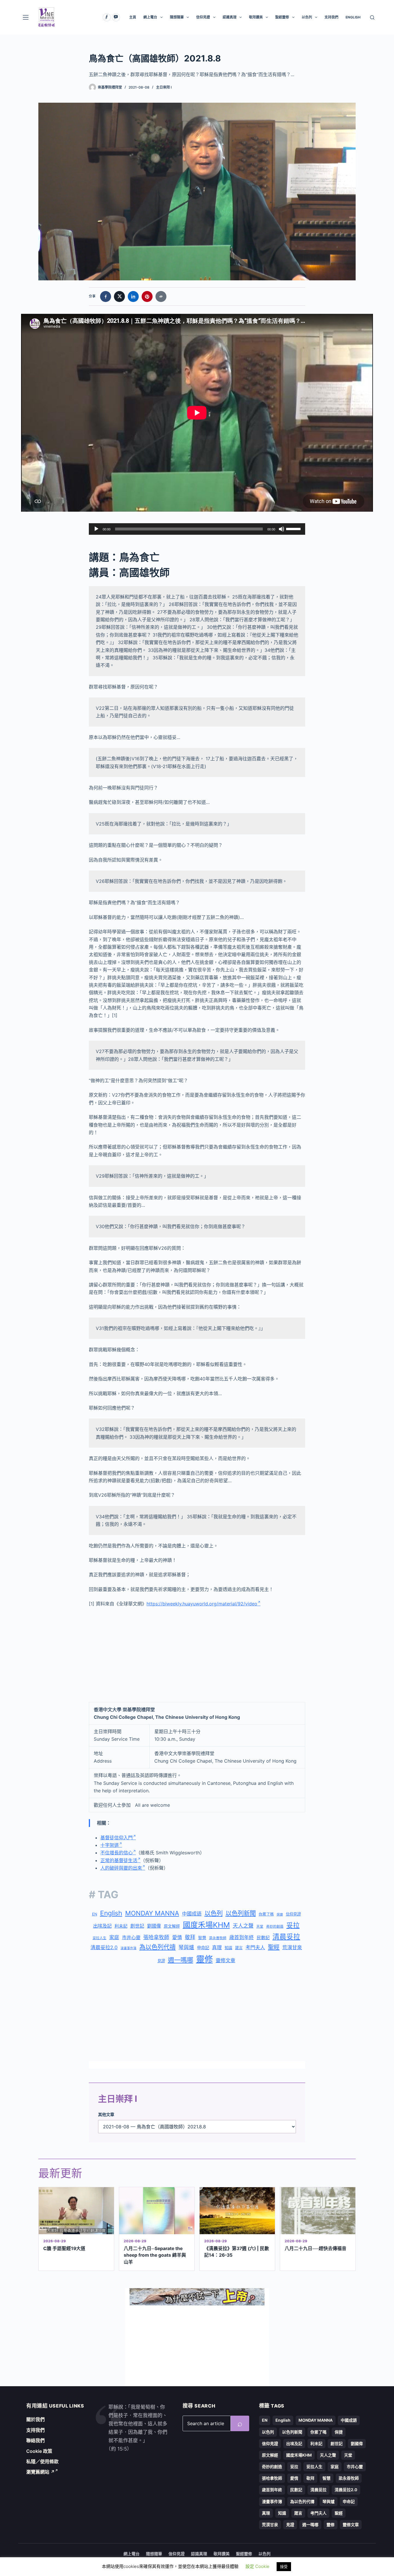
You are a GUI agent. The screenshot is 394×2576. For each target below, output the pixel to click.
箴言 (239, 1948)
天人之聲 (243, 1926)
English (111, 1913)
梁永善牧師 (218, 1938)
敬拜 (190, 1937)
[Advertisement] (197, 1655)
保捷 (280, 1914)
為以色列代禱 (157, 1947)
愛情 (177, 1937)
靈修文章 (226, 1960)
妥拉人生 (100, 1938)
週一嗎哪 (181, 1960)
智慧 (202, 1938)
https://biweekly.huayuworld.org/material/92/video (202, 1604)
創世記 (137, 1926)
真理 (217, 1948)
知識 (228, 1948)
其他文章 (106, 2114)
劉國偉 (154, 1926)
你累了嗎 (266, 1914)
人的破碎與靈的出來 (121, 1868)
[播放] (96, 529)
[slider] (294, 528)
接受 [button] (284, 2566)
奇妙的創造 (275, 1926)
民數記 (263, 1938)
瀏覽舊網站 (41, 2472)
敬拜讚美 (256, 17)
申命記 (203, 1948)
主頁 (133, 17)
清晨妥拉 (286, 1937)
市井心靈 (131, 1937)
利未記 (121, 1926)
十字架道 (110, 1845)
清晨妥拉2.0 (104, 1948)
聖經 (274, 1947)
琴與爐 (186, 1947)
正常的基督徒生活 (119, 1860)
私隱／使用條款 (42, 2461)
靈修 (204, 1959)
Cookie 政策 (39, 2451)
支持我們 (331, 17)
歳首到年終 (242, 1937)
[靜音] (282, 529)
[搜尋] (372, 17)
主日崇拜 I (164, 87)
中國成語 (192, 1914)
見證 (161, 1961)
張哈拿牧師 (156, 1937)
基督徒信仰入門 (117, 1838)
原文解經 (172, 1926)
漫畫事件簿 (128, 1948)
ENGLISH (353, 17)
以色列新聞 (241, 1913)
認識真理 (230, 17)
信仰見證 (203, 17)
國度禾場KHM (206, 1925)
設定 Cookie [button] (257, 2566)
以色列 (307, 17)
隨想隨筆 (177, 17)
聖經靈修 (282, 17)
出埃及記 (102, 1926)
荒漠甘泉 (292, 1948)
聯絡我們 (35, 2440)
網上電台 (150, 17)
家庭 (114, 1937)
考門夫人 (255, 1948)
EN (95, 1914)
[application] (197, 529)
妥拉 (293, 1925)
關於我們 (35, 2419)
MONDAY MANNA (152, 1913)
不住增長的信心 (117, 1853)
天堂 (260, 1926)
